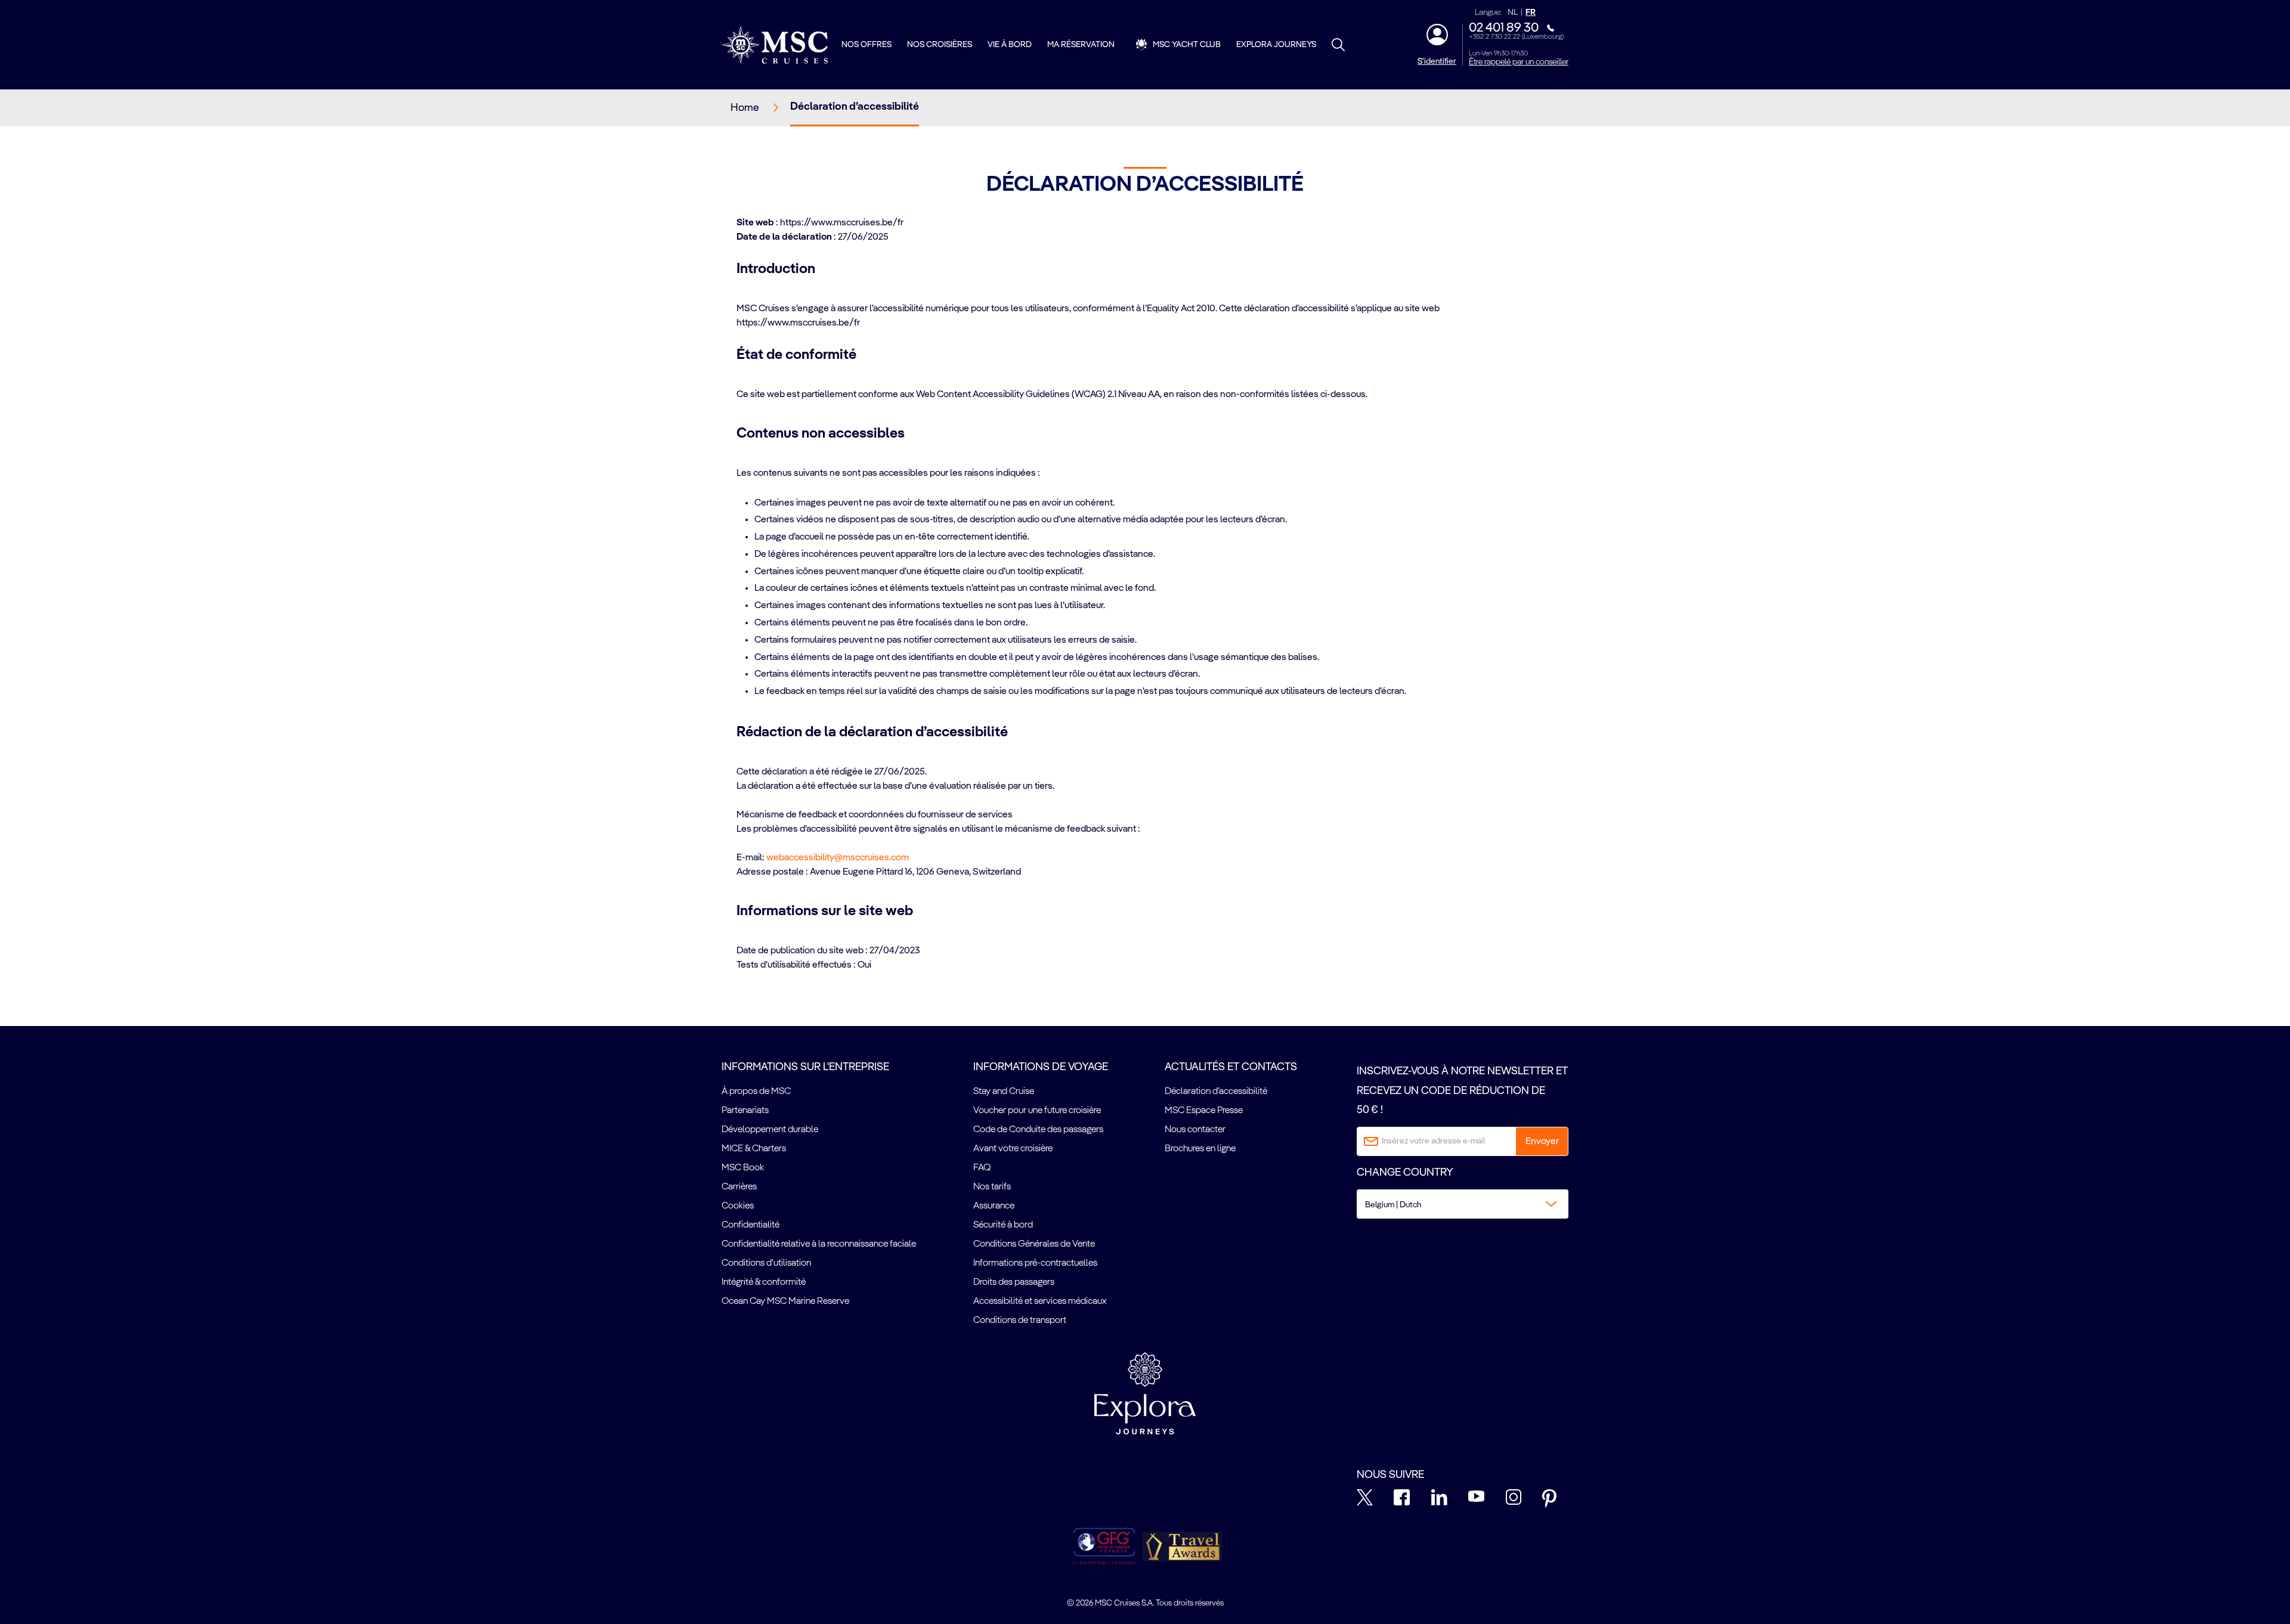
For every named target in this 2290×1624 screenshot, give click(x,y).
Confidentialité (751, 1225)
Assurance (994, 1206)
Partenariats (745, 1111)
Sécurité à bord (1003, 1225)
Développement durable (770, 1130)
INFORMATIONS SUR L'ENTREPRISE (805, 1067)
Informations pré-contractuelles (1035, 1263)
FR (1531, 13)
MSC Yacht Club (1187, 45)
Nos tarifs (992, 1187)
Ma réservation (1081, 45)
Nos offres (867, 45)
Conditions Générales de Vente (1034, 1244)
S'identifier (1437, 61)
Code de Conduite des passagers (1038, 1130)
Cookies (738, 1206)
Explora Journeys (1276, 45)
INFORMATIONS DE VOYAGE (1041, 1067)
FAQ (982, 1168)
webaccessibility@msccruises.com (838, 858)
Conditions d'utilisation (766, 1263)
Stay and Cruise (1004, 1092)
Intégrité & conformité (764, 1282)
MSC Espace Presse (1204, 1111)
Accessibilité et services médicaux (1040, 1301)
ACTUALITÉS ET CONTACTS (1231, 1067)
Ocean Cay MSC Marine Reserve (785, 1301)
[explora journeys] (1145, 1393)
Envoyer (1542, 1142)
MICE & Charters (754, 1149)
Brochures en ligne (1200, 1149)
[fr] (775, 45)
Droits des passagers (1014, 1282)
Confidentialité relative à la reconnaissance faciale (819, 1244)
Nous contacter (1195, 1130)
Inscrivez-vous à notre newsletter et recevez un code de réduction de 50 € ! (1462, 1091)
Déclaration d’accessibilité (1216, 1092)
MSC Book (743, 1168)
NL (1513, 13)
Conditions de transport (1020, 1321)
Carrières (739, 1187)
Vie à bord (1010, 45)
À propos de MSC (756, 1092)
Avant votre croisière (1013, 1149)
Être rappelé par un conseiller (1519, 62)
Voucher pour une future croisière (1037, 1111)
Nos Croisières (940, 45)
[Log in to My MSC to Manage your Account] (1437, 35)
